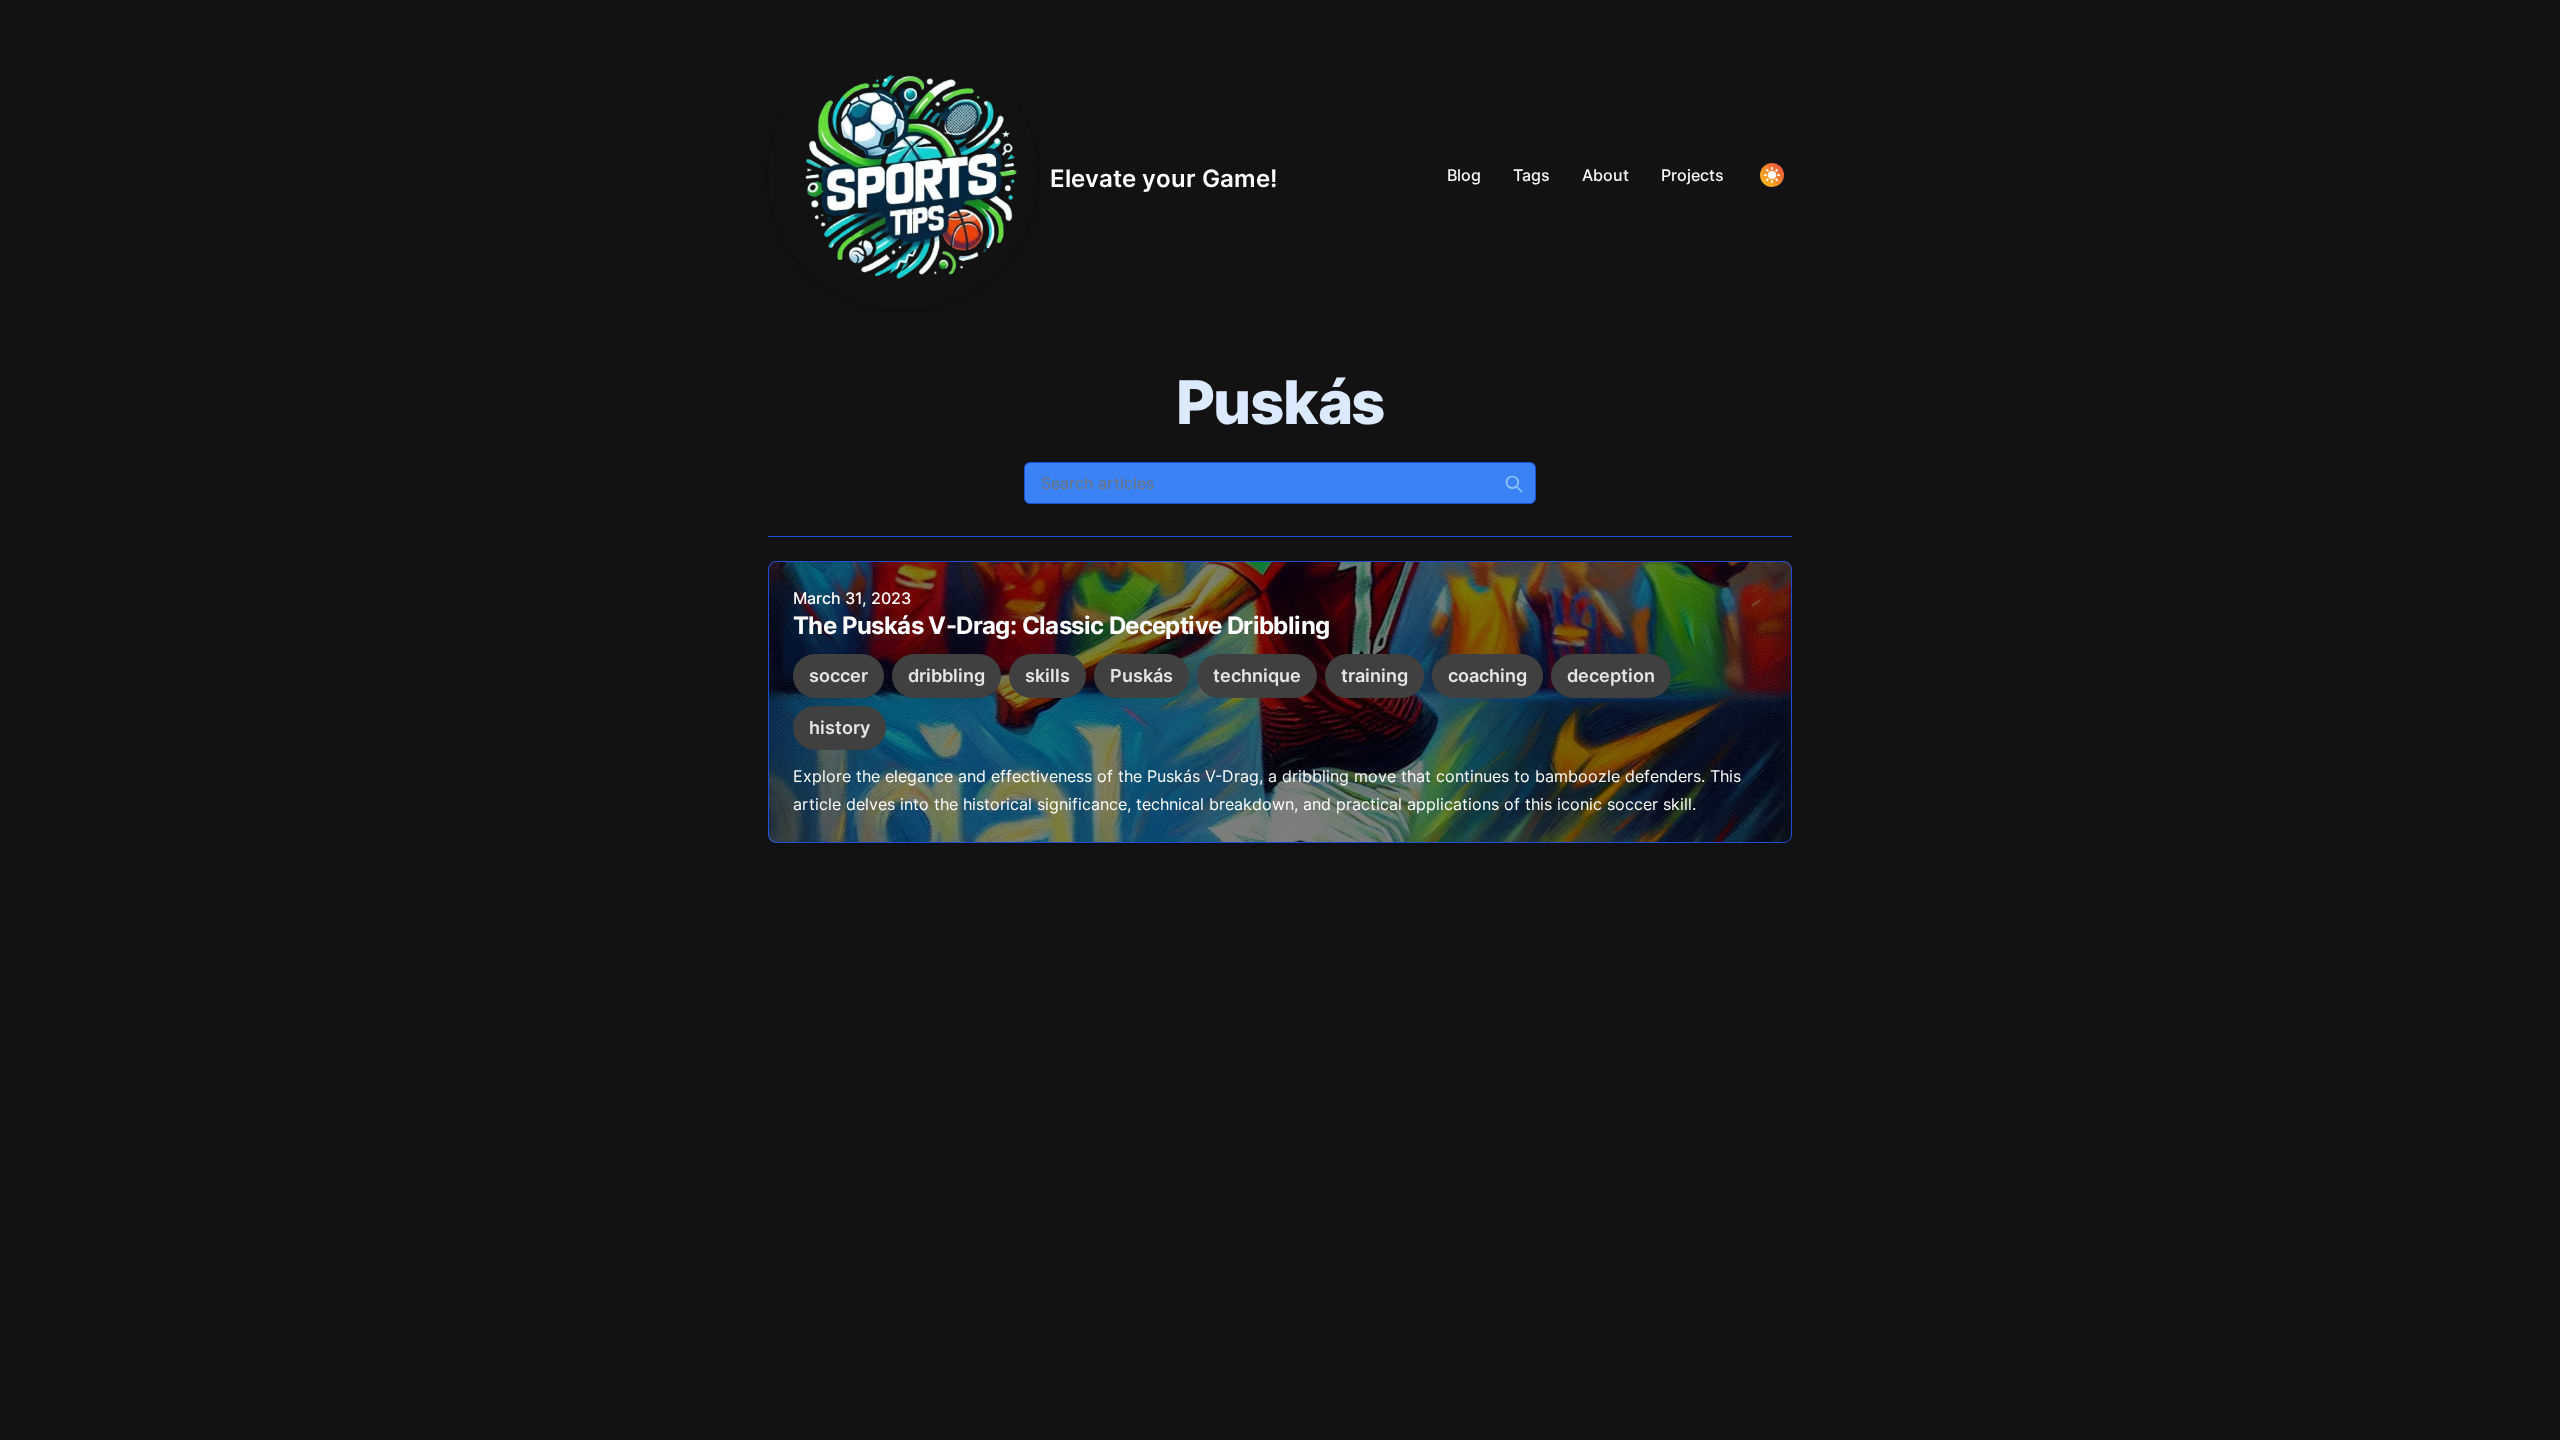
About (1605, 175)
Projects (1692, 175)
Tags (1531, 175)
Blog (1464, 175)
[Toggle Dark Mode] (1772, 175)
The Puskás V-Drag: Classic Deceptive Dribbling (1061, 625)
